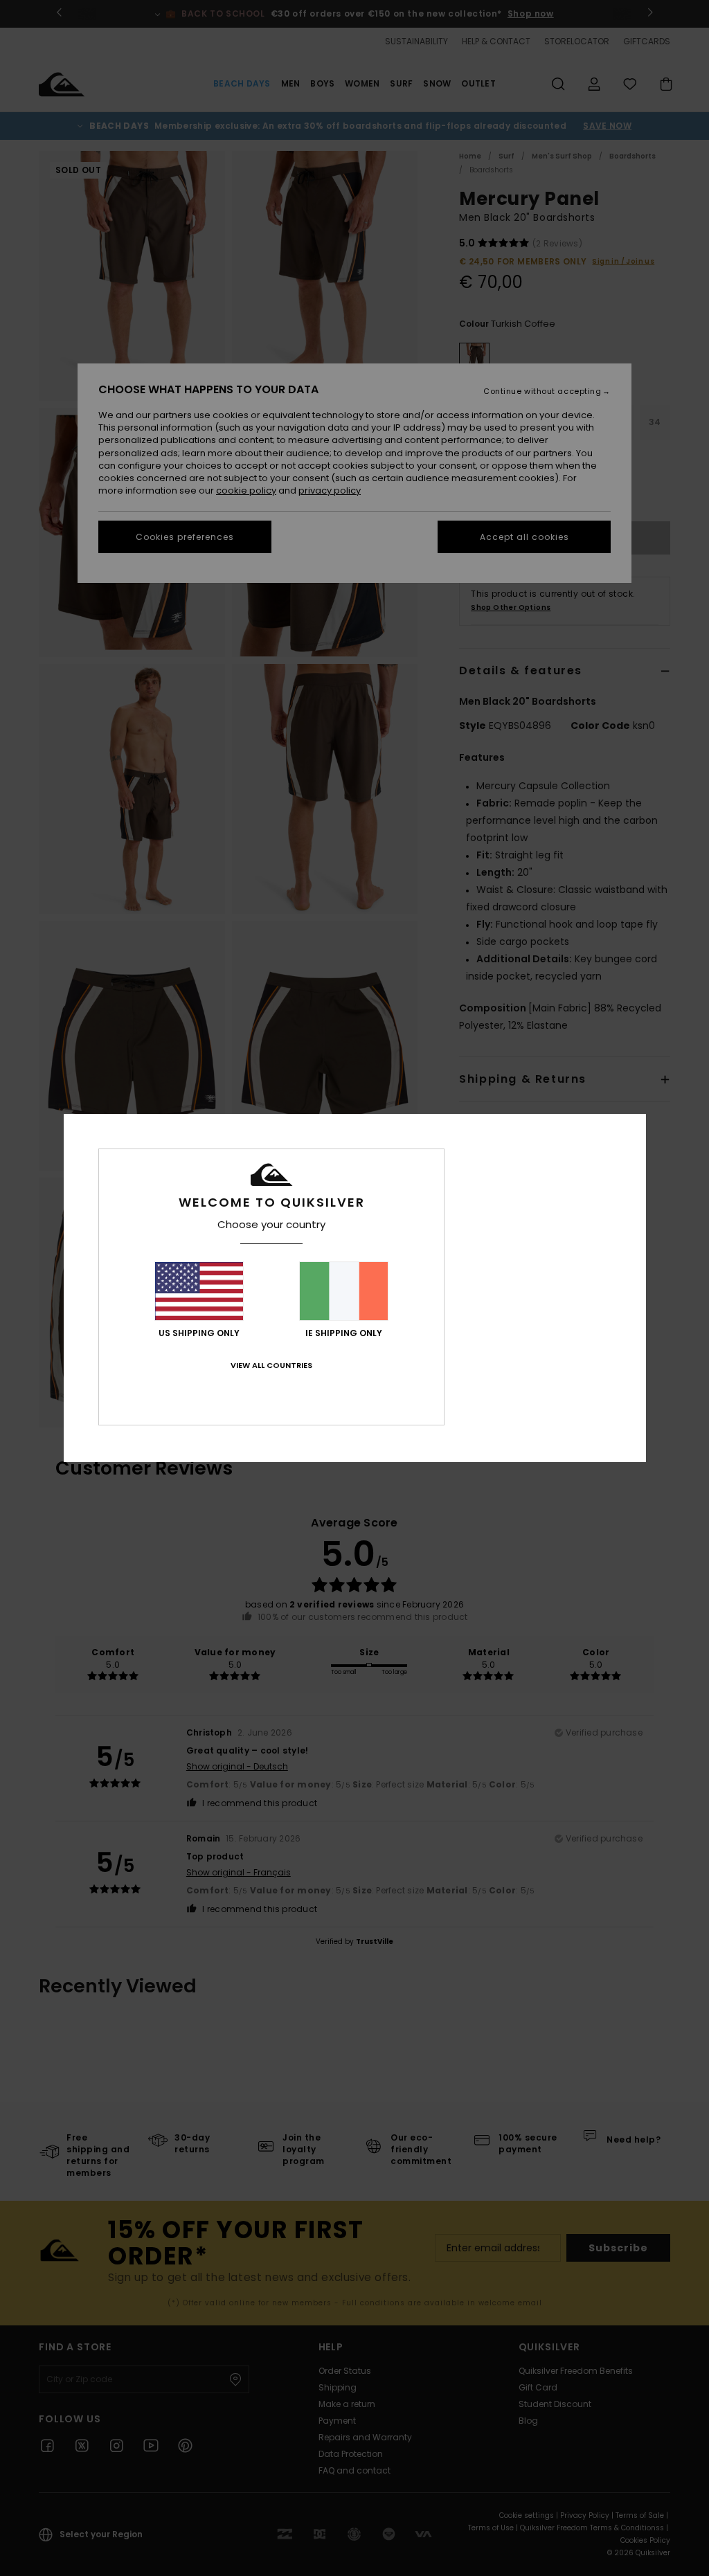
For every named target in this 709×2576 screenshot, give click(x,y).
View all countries (271, 1365)
